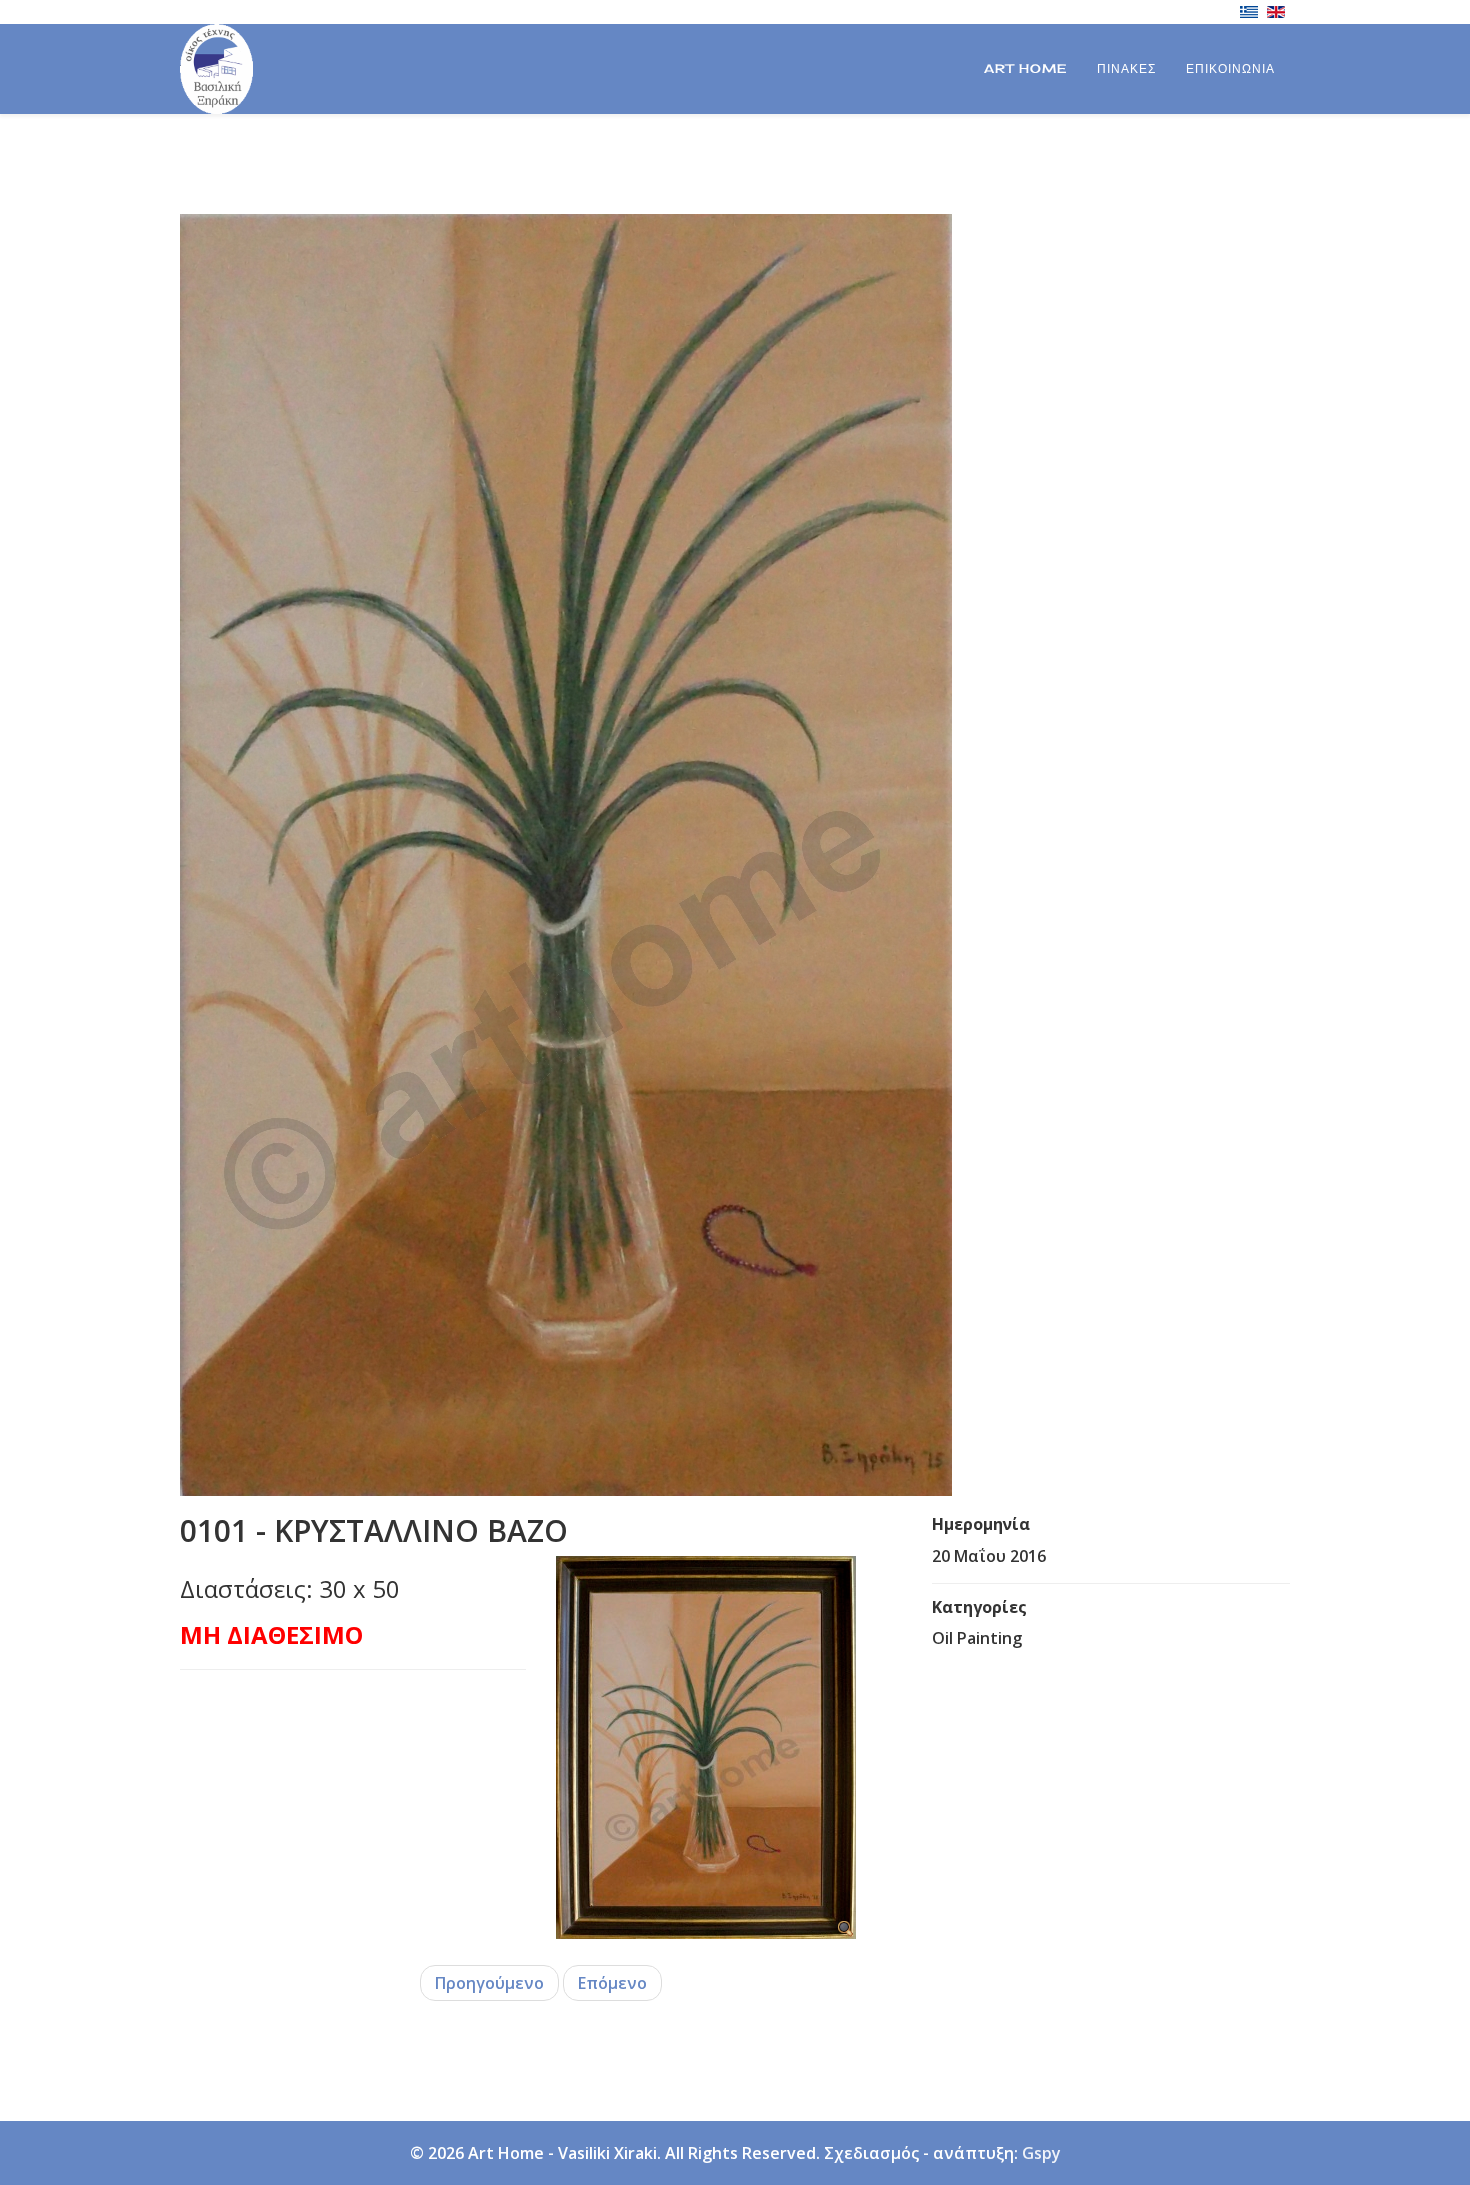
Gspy (1041, 2153)
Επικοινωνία (1230, 68)
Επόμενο (612, 1983)
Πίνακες (1126, 68)
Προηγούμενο (489, 1983)
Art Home (1025, 68)
